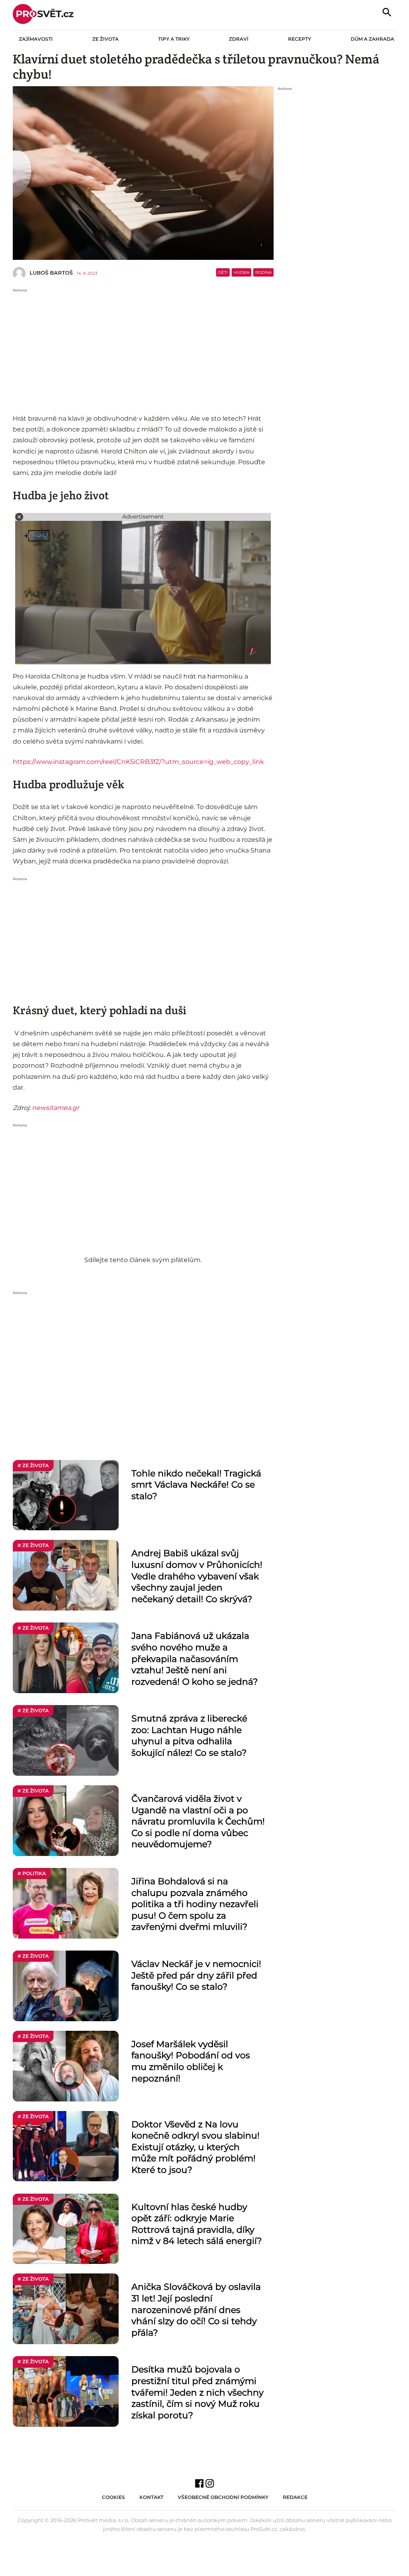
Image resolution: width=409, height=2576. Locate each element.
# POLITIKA (32, 1873)
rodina (263, 272)
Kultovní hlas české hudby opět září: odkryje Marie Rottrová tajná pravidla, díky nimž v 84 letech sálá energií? (197, 2224)
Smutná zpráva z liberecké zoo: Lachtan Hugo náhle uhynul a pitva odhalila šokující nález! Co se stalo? (189, 1736)
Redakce (295, 2497)
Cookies (113, 2497)
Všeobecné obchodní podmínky (223, 2497)
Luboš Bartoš (51, 273)
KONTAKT (151, 2497)
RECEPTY (300, 39)
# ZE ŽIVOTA (33, 1465)
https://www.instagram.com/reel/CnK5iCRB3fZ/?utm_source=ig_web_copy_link (138, 762)
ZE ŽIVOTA (105, 39)
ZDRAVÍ (239, 39)
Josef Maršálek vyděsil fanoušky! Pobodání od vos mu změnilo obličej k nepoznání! (191, 2061)
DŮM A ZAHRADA (372, 39)
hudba (241, 272)
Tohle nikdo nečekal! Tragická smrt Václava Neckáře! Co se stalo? (196, 1485)
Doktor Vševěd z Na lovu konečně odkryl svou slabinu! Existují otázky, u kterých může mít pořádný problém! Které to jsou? (196, 2147)
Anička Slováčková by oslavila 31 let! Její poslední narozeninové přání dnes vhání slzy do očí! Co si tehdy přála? (196, 2310)
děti (223, 272)
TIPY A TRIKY (174, 39)
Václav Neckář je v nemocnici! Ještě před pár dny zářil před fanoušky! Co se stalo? (196, 1975)
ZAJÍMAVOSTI (36, 39)
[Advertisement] (143, 349)
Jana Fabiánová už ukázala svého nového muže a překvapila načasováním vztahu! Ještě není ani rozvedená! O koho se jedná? (195, 1659)
